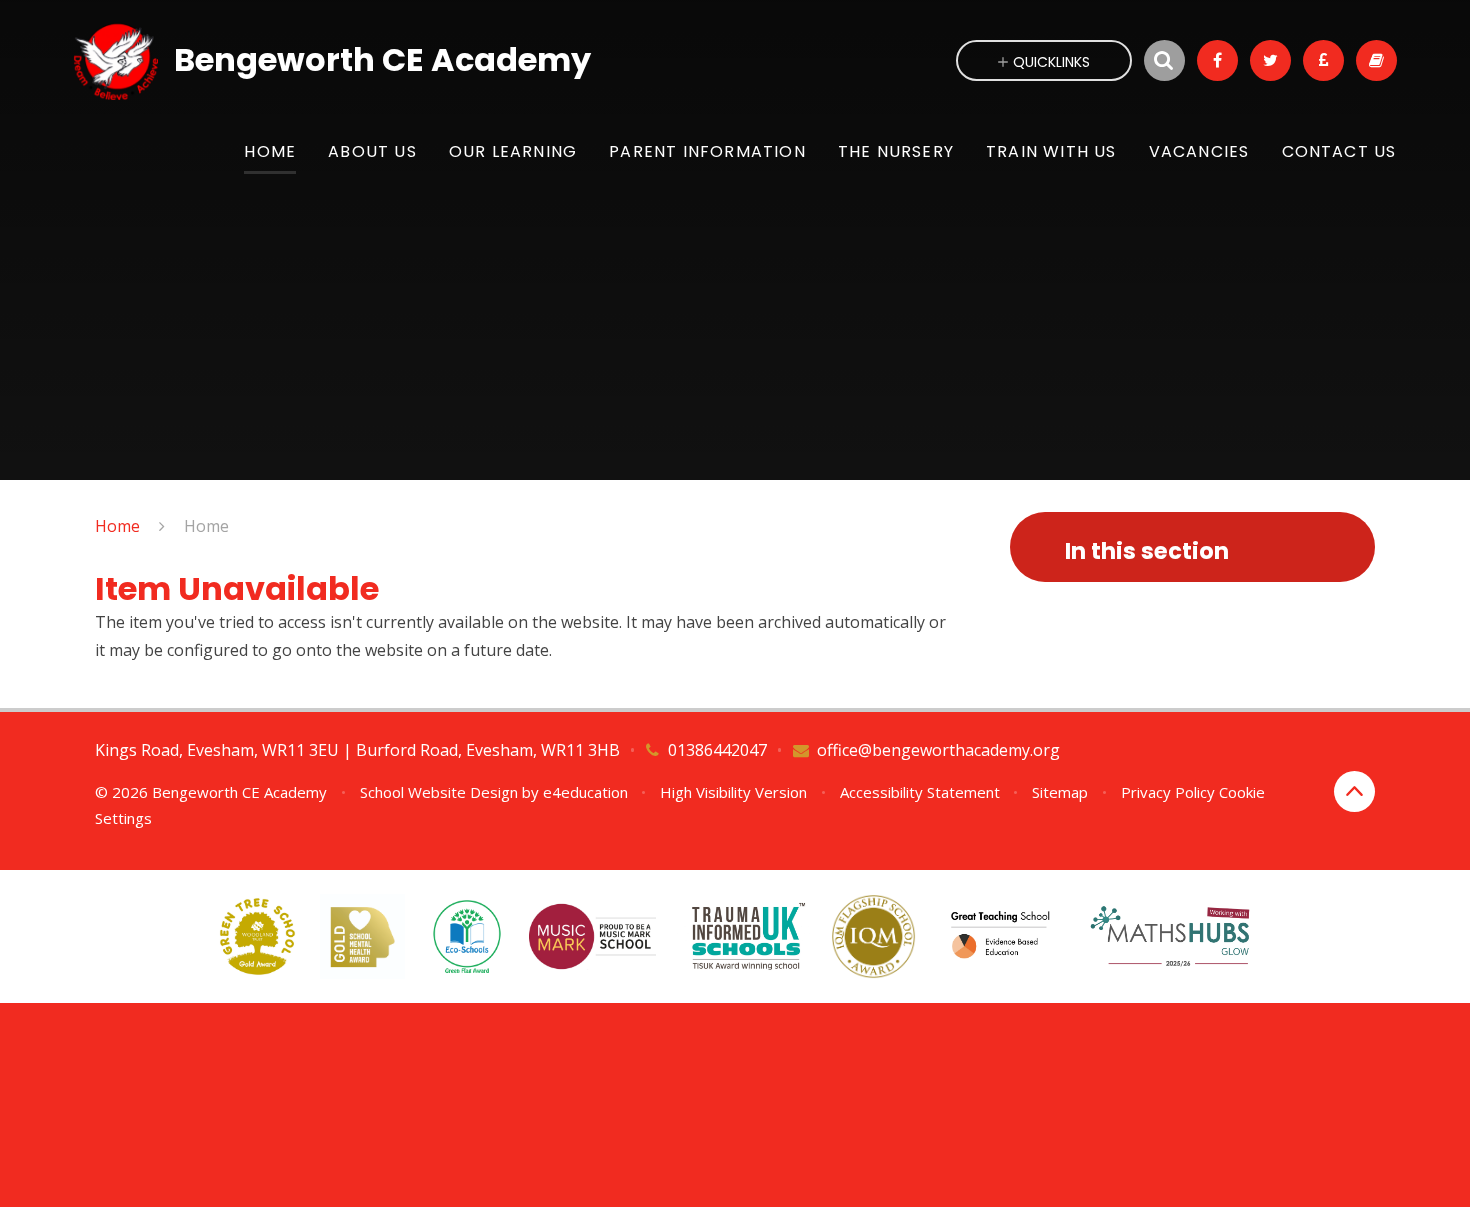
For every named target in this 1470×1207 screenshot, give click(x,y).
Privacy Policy (1168, 792)
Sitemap (1060, 792)
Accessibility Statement (920, 792)
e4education (585, 792)
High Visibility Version (733, 792)
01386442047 (717, 750)
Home (117, 526)
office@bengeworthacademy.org (938, 750)
